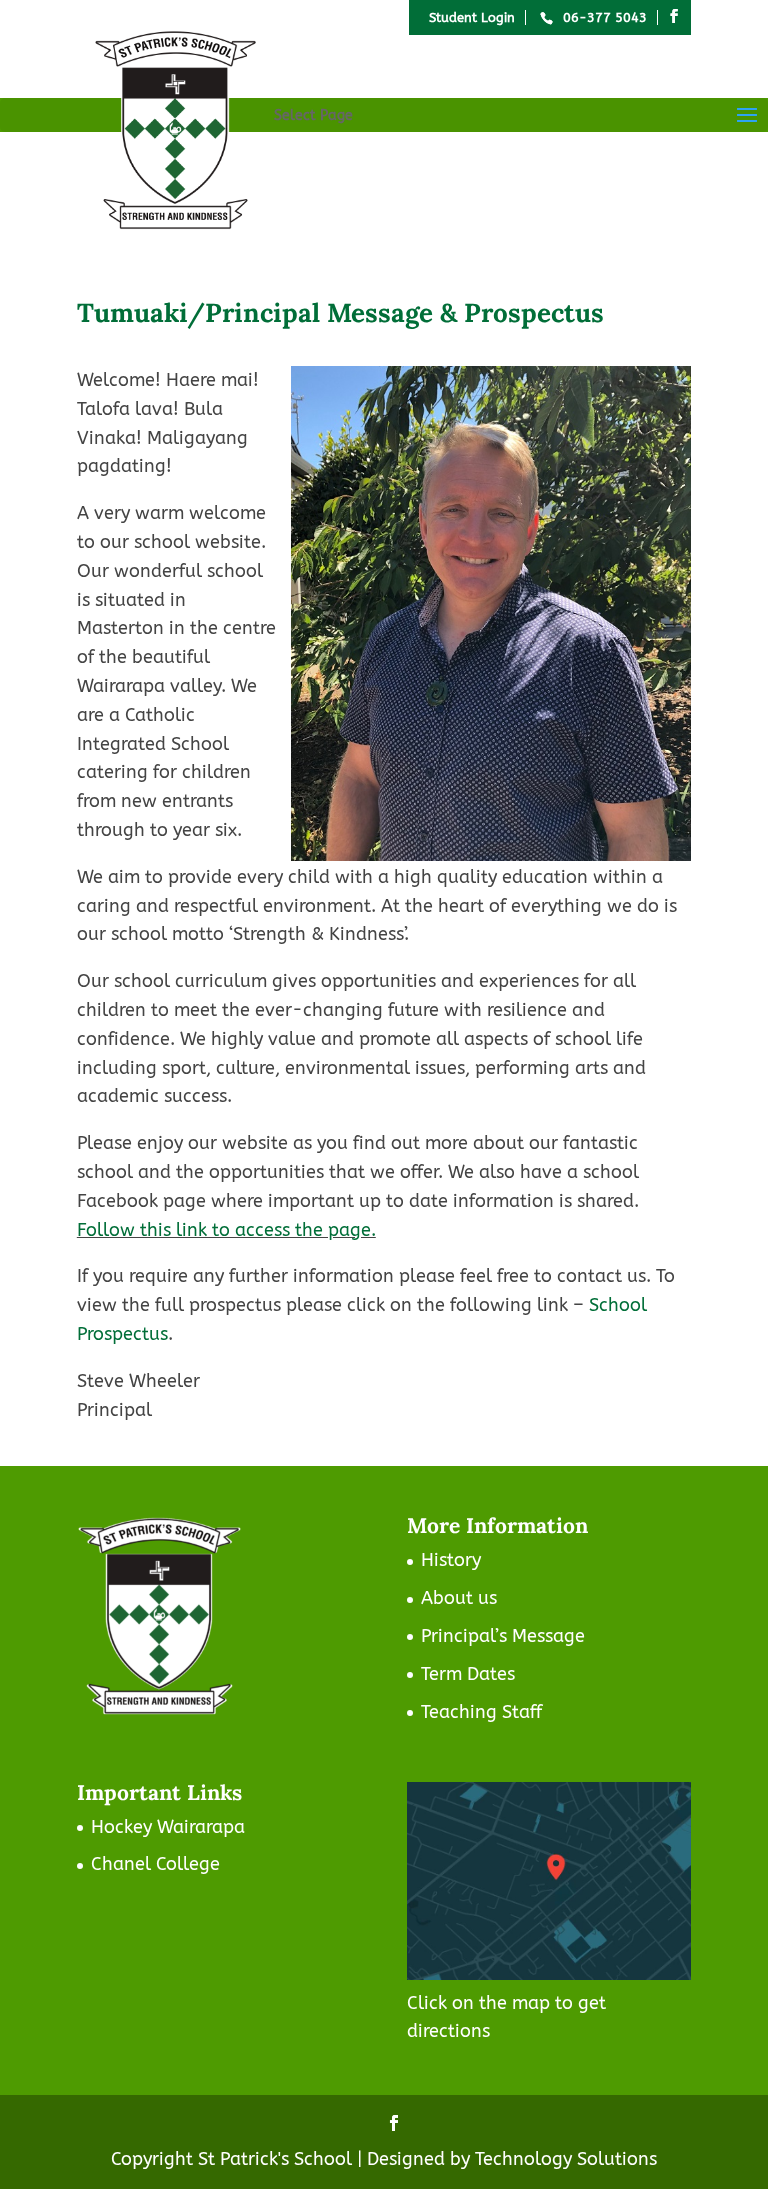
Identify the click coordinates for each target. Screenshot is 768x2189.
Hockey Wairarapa (168, 1827)
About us (459, 1598)
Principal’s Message (503, 1636)
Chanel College (155, 1864)
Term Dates (468, 1674)
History (451, 1560)
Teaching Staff (481, 1712)
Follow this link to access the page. (226, 1230)
